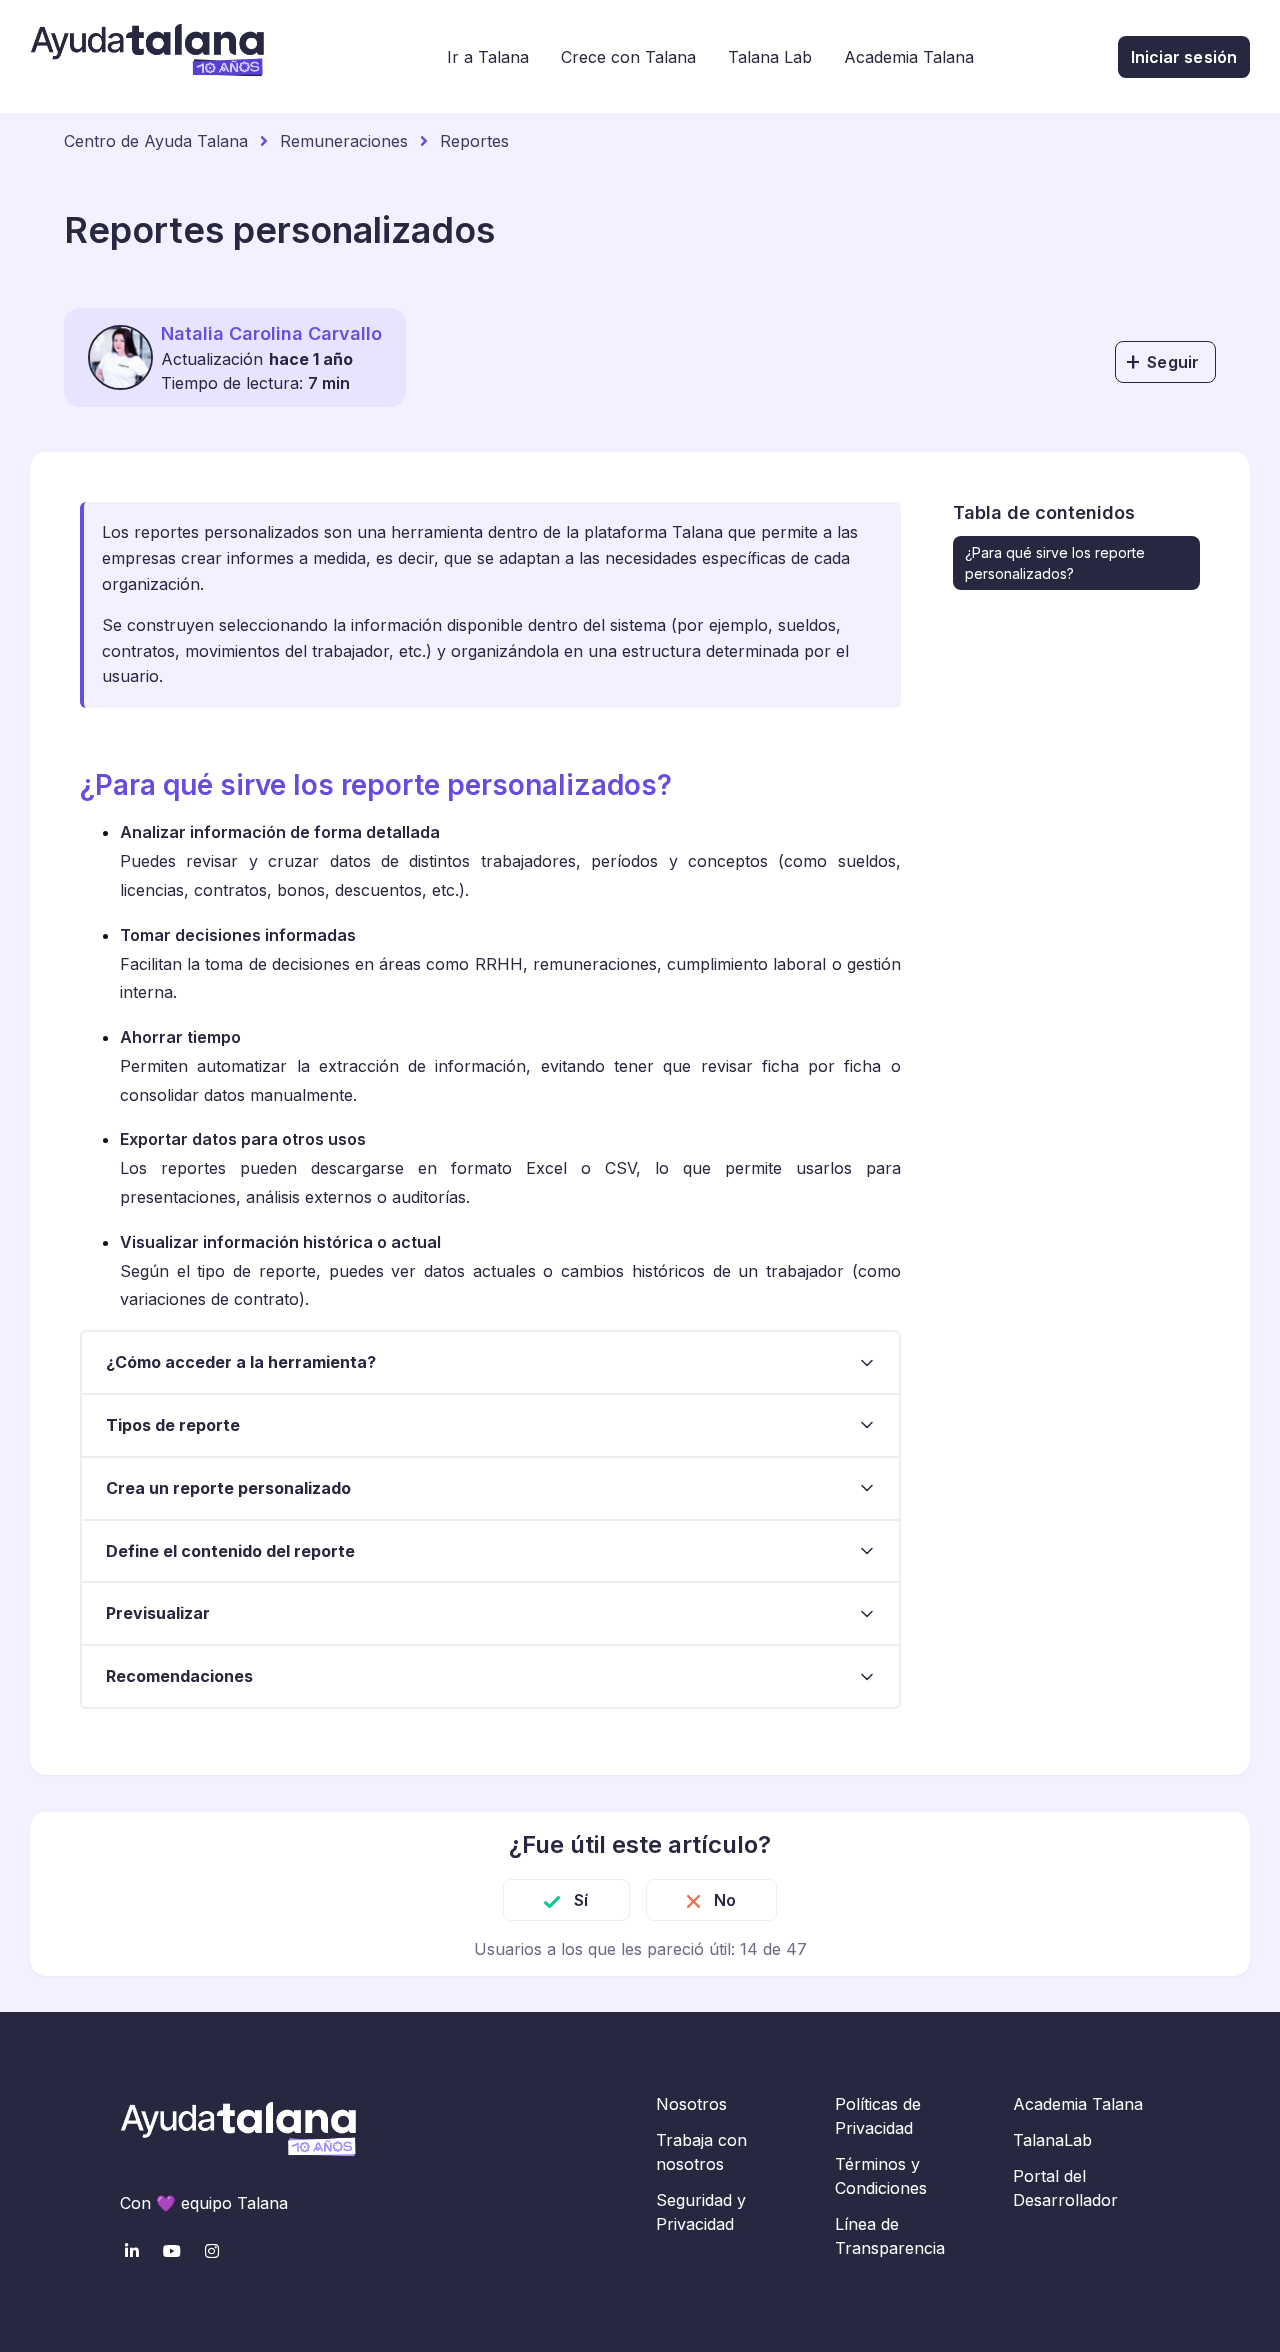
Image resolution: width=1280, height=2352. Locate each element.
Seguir (1173, 362)
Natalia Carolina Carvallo (271, 333)
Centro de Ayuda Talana (156, 141)
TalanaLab (1052, 2140)
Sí (581, 1900)
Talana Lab (770, 57)
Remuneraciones (344, 141)
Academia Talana (909, 57)
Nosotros (691, 2104)
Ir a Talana (488, 57)
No (725, 1900)
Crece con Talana (628, 57)
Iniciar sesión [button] (1184, 57)
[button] (490, 1362)
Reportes (474, 141)
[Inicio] (147, 56)
